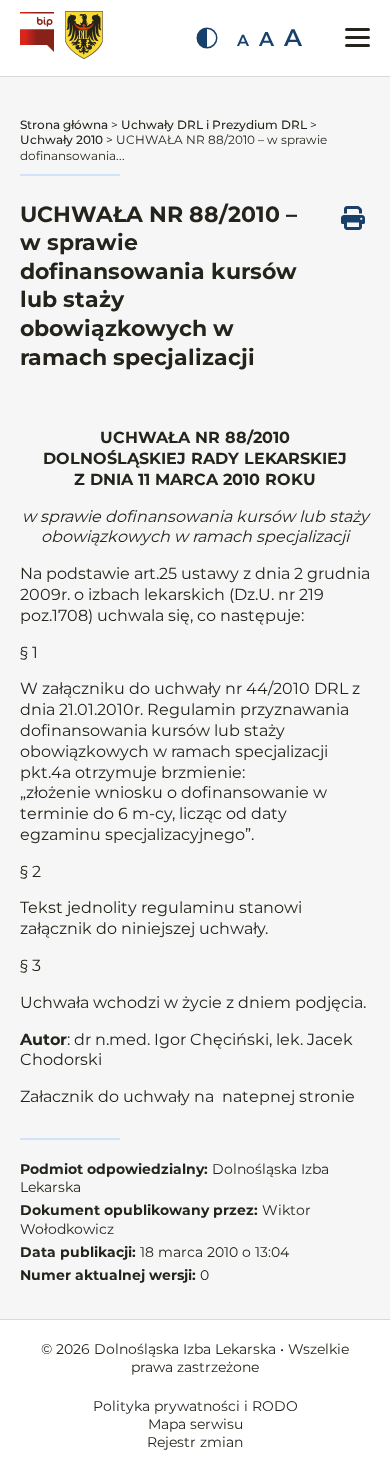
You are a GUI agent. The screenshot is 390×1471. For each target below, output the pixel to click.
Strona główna (64, 124)
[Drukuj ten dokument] (353, 218)
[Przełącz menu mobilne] (357, 37)
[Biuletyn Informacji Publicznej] (39, 38)
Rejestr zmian (195, 1442)
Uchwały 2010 (61, 139)
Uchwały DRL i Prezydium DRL (214, 124)
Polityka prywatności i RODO (195, 1406)
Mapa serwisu (195, 1424)
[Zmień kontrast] (207, 38)
